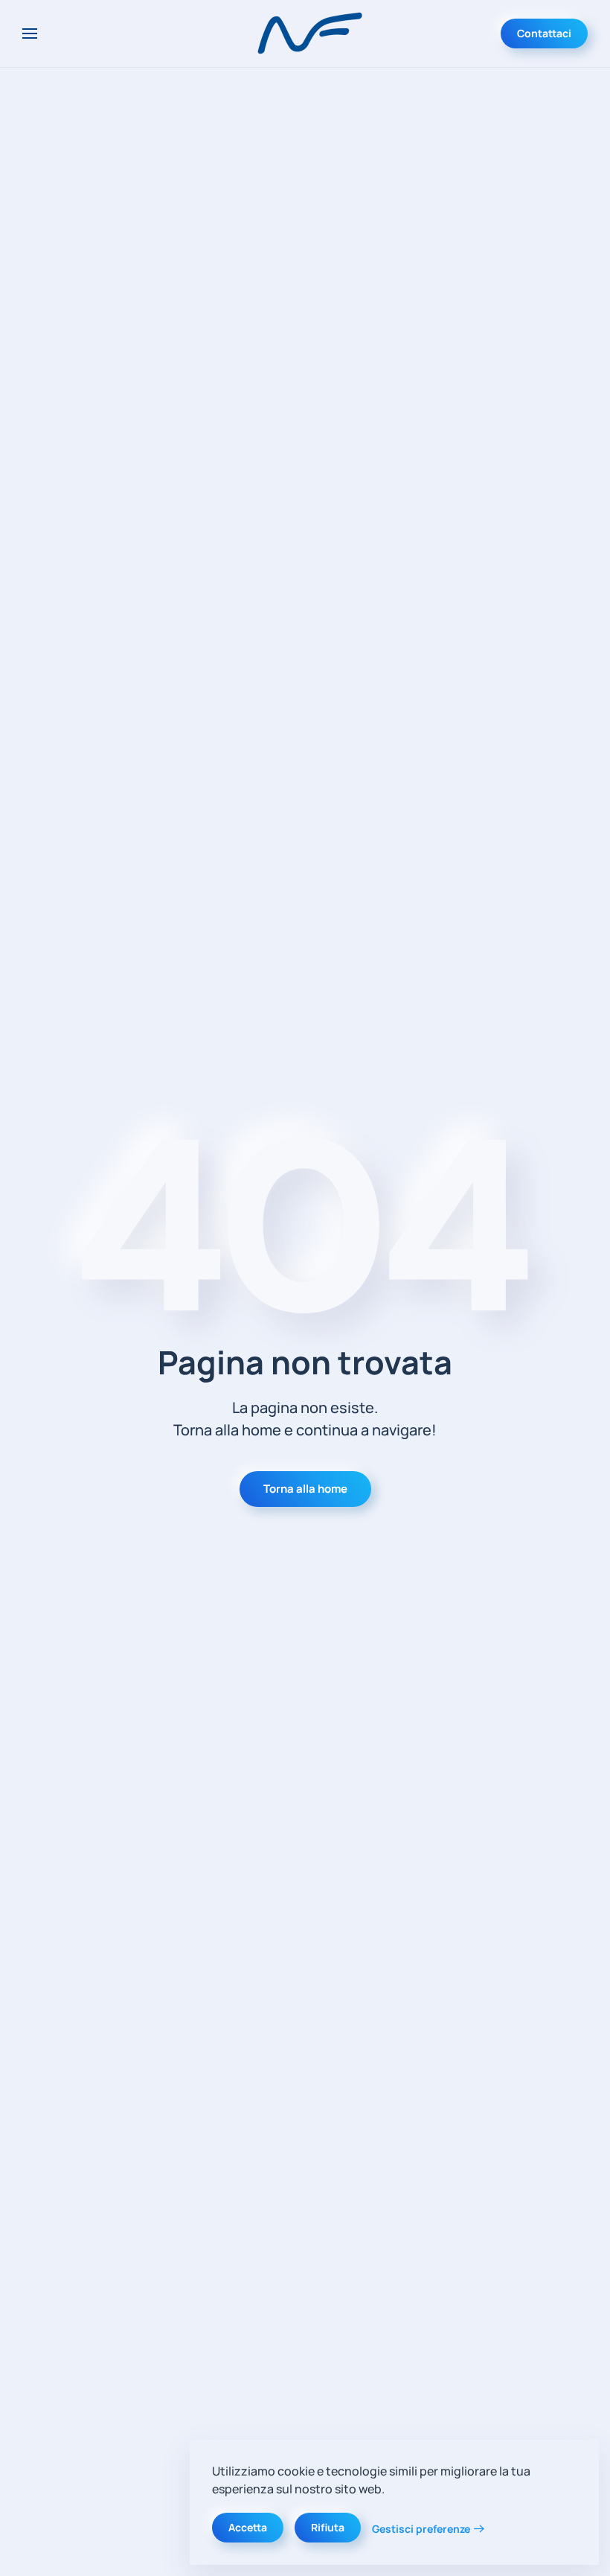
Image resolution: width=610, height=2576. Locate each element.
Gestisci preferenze (421, 2529)
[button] (30, 34)
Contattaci (544, 33)
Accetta (248, 2527)
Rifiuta (328, 2527)
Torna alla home (305, 1489)
